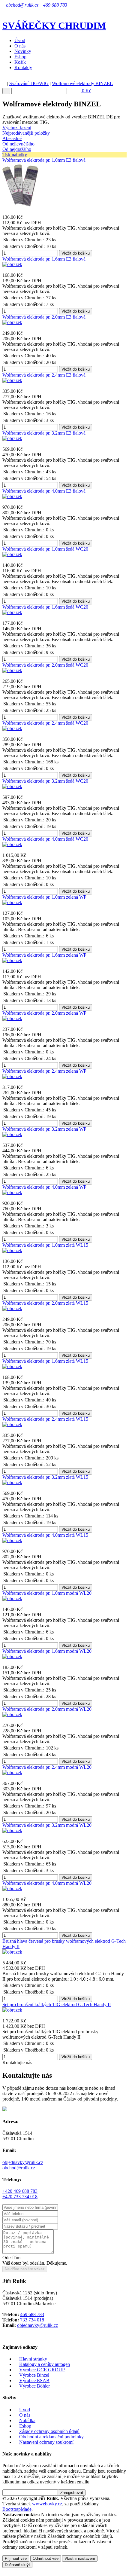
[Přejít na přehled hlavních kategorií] (4, 83)
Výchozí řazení (17, 128)
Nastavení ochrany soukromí (46, 2442)
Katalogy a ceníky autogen (45, 2364)
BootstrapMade (17, 2509)
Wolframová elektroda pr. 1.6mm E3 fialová (44, 259)
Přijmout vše (16, 2558)
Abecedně (12, 138)
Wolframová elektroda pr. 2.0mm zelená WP (44, 1013)
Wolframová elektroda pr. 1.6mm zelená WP (44, 955)
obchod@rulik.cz (22, 5)
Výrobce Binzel (34, 2375)
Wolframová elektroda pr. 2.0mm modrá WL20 (47, 1709)
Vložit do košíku (76, 253)
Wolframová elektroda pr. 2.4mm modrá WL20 (47, 1767)
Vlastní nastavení (80, 2558)
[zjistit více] (53, 233)
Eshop (20, 57)
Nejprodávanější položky (26, 133)
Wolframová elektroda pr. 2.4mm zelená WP (44, 1071)
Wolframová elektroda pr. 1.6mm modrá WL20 (47, 1651)
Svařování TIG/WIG (29, 83)
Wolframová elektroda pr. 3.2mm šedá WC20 (45, 781)
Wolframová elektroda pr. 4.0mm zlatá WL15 (45, 1535)
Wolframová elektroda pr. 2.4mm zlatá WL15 (45, 1419)
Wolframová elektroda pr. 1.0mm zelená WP (44, 897)
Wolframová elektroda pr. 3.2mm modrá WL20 (47, 1825)
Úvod (20, 40)
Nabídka (27, 2420)
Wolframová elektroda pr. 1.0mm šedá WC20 (45, 549)
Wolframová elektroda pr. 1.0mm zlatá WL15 (45, 1245)
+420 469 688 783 (20, 2191)
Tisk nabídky (15, 155)
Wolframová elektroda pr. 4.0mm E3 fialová (44, 491)
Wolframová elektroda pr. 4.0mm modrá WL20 (47, 1883)
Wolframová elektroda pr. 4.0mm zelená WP (44, 1187)
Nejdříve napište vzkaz (25, 2269)
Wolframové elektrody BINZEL (82, 83)
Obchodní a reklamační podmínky (51, 2437)
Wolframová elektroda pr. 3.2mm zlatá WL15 (45, 1477)
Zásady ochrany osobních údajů (49, 2431)
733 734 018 (32, 2320)
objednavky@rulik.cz (23, 2162)
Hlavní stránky (33, 2359)
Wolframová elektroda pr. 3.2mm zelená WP (44, 1129)
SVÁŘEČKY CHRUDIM (54, 26)
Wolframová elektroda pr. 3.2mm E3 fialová (44, 433)
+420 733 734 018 (20, 2197)
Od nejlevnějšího (18, 144)
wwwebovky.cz (47, 2504)
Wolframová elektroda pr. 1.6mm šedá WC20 (45, 607)
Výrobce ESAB (34, 2380)
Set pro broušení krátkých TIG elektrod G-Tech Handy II (57, 2005)
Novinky (23, 51)
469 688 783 (55, 5)
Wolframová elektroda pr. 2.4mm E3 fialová (44, 375)
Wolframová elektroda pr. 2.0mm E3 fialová (44, 317)
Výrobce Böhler (34, 2386)
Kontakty (23, 67)
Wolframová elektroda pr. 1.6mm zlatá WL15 (45, 1361)
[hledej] (6, 91)
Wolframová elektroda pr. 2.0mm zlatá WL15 (45, 1303)
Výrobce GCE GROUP (42, 2370)
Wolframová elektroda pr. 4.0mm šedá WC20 (45, 839)
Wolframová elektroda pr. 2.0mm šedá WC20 (45, 665)
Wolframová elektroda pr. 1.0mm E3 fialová (44, 160)
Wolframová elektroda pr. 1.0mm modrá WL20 (47, 1593)
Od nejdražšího (17, 149)
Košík (20, 62)
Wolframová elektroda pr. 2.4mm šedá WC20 (45, 723)
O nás (20, 46)
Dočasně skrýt (17, 2565)
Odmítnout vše (46, 2558)
